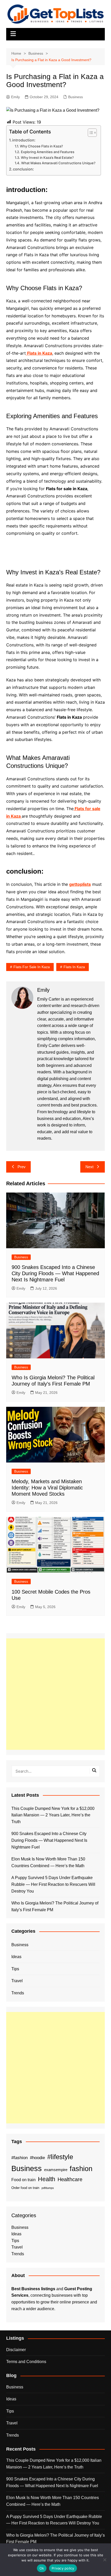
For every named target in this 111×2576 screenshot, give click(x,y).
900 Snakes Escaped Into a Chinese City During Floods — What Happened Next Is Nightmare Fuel (55, 1273)
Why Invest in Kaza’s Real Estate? (47, 158)
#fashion (19, 2158)
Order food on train (25, 2188)
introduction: (24, 140)
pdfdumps (48, 2188)
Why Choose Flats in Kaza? (41, 146)
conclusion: (23, 169)
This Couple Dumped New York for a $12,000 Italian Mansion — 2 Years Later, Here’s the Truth (53, 1815)
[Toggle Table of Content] (90, 133)
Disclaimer (16, 2350)
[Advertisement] (55, 1694)
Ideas (16, 1957)
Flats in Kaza (74, 967)
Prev (22, 1167)
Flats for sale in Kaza (32, 967)
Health (47, 2179)
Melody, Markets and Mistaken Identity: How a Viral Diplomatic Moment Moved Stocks (47, 1488)
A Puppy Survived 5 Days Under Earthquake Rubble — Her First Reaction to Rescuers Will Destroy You (53, 1884)
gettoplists (80, 884)
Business (76, 97)
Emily (15, 97)
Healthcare (70, 2179)
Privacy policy (63, 2568)
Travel (17, 1981)
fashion (81, 2169)
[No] (105, 2560)
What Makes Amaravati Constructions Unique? (58, 163)
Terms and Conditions (26, 2362)
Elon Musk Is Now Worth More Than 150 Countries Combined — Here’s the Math (48, 1862)
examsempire (56, 2170)
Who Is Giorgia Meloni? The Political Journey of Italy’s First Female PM (55, 1906)
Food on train (23, 2180)
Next (89, 1167)
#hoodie (37, 2158)
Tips (15, 1969)
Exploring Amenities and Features (48, 152)
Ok (42, 2568)
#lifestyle (60, 2157)
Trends (18, 1993)
